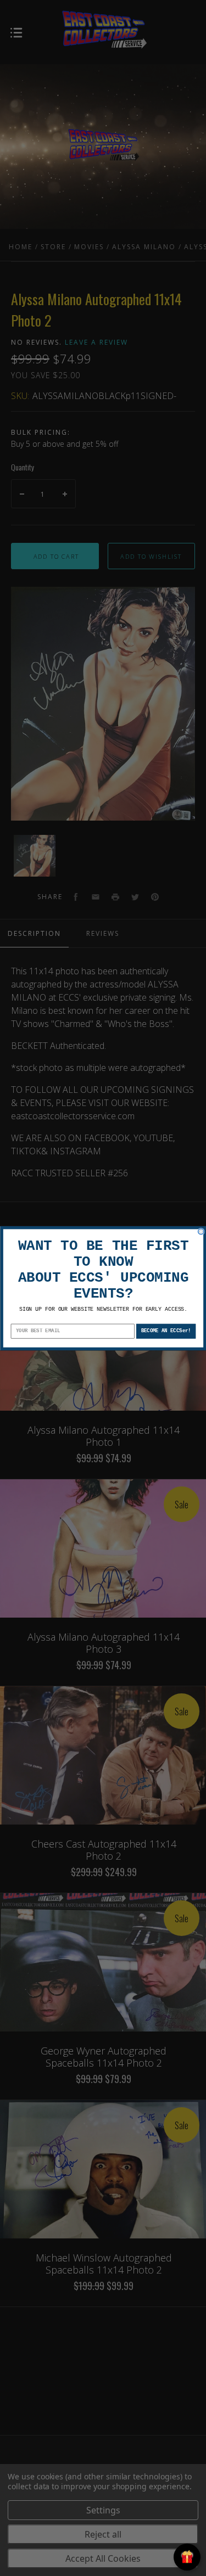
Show (187, 2557)
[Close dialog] (201, 1231)
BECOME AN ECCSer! (166, 1331)
